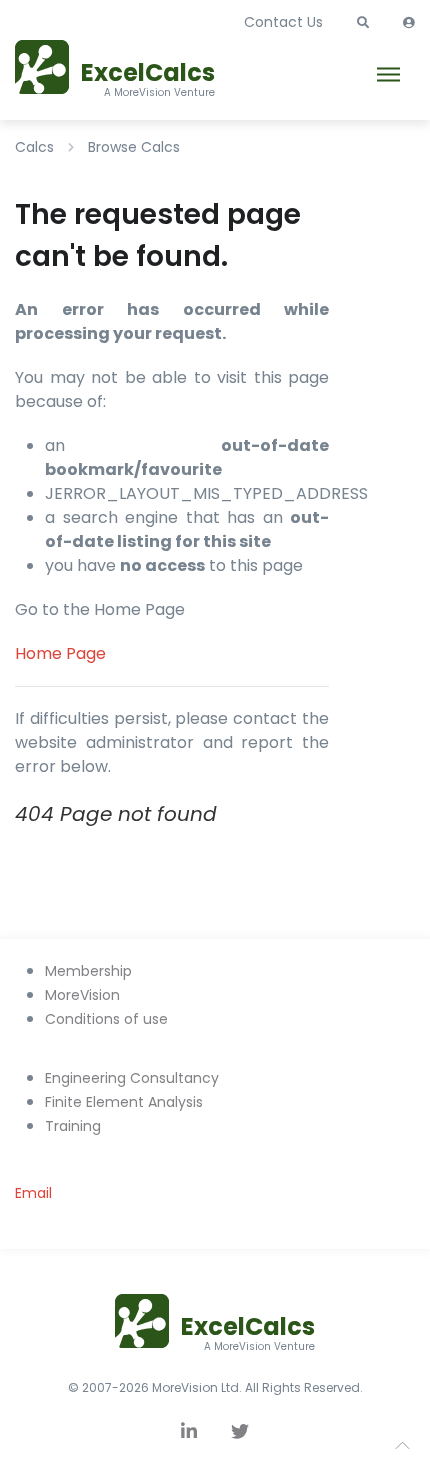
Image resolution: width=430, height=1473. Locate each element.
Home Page (60, 653)
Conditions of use (106, 1019)
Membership (88, 971)
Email (33, 1193)
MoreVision (82, 995)
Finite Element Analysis (124, 1102)
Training (73, 1126)
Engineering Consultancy (132, 1078)
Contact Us (283, 22)
